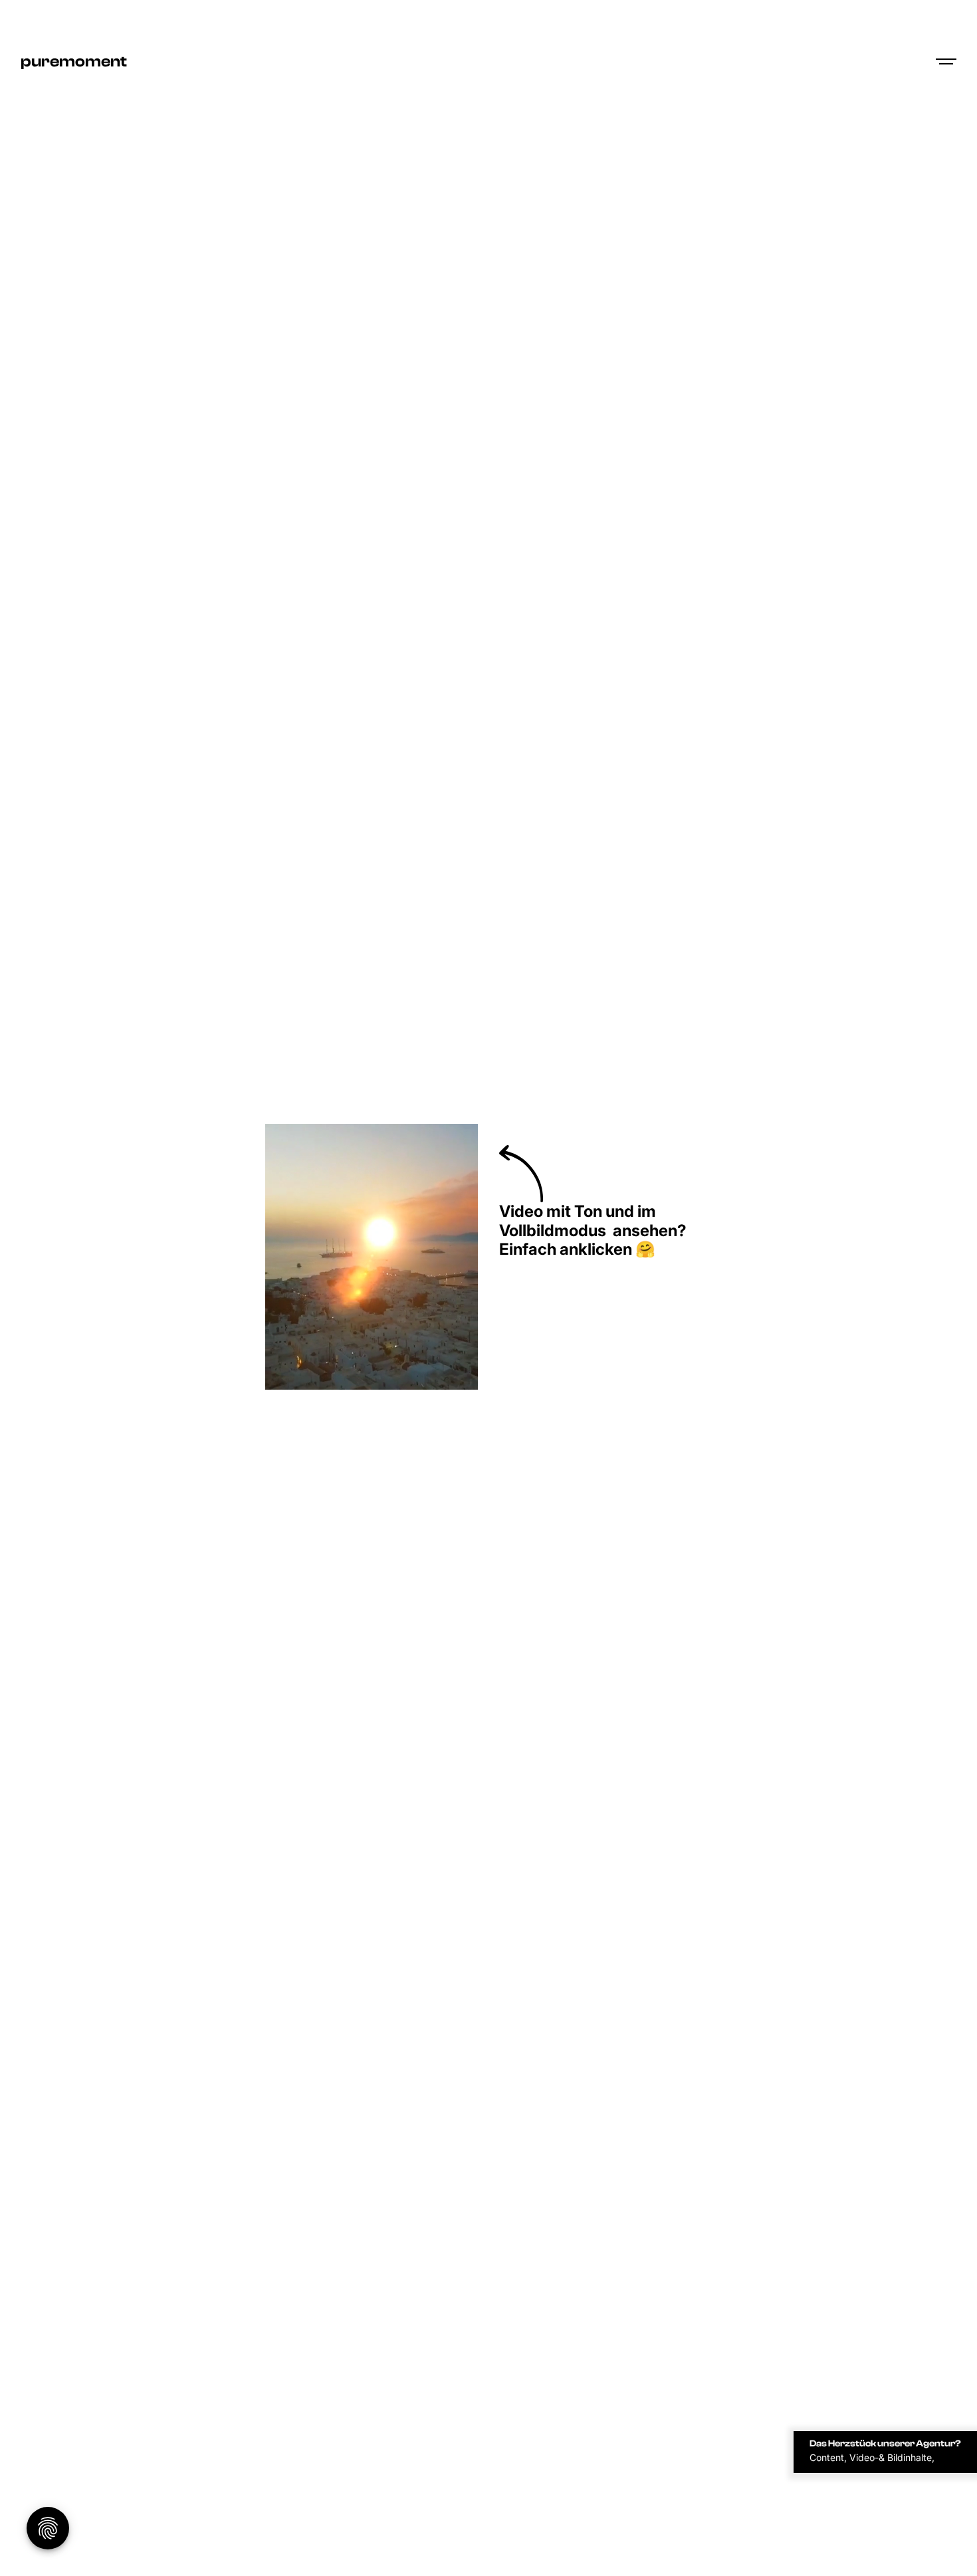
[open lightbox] (372, 1257)
